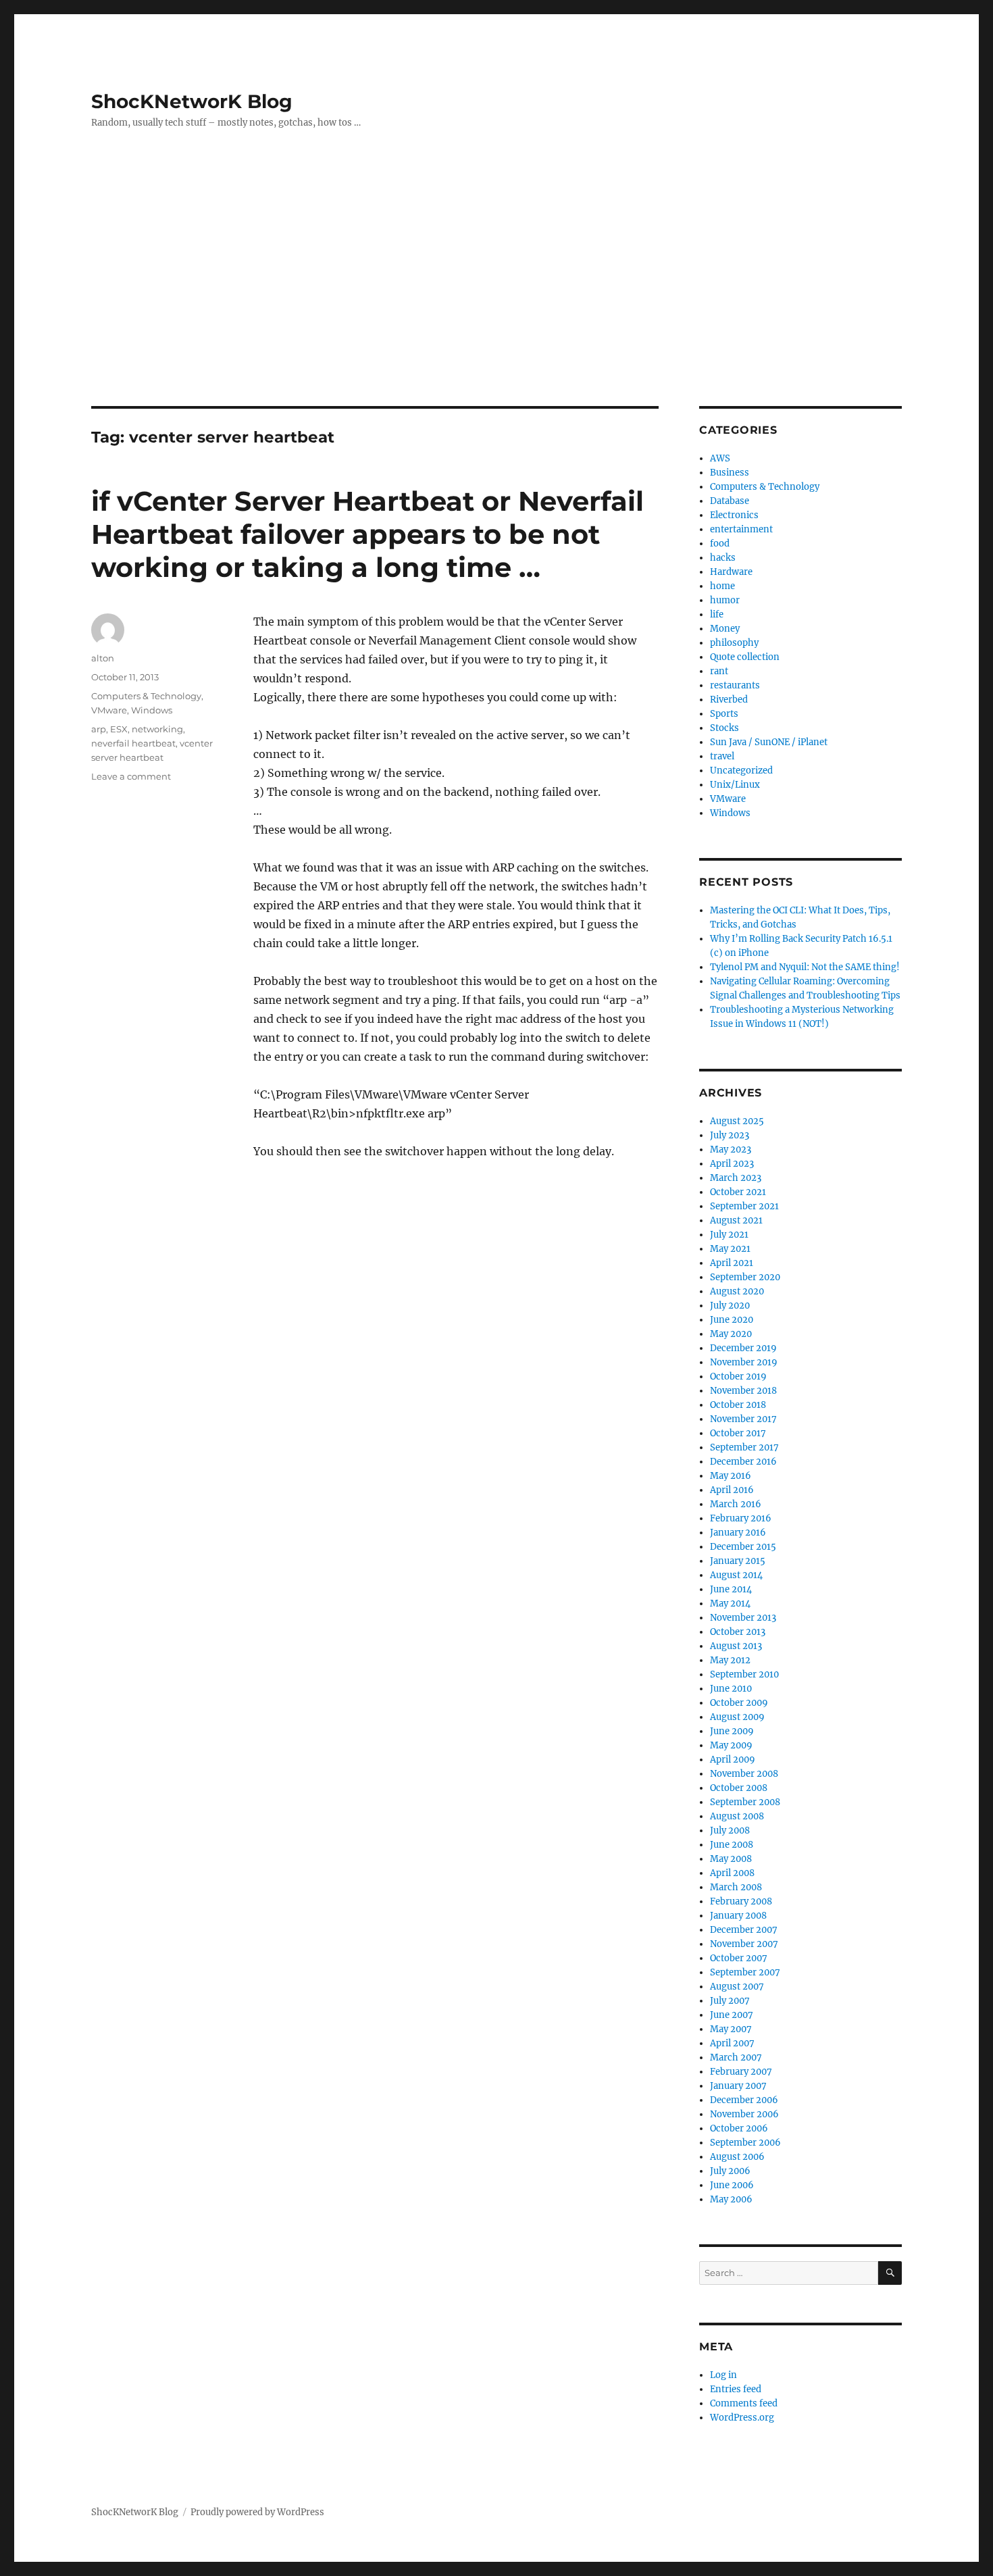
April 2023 (732, 1164)
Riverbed (729, 700)
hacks (723, 558)
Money (725, 629)
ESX (119, 729)
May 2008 (731, 1859)
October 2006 (739, 2128)
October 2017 (738, 1433)
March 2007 (736, 2057)
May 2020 (731, 1334)
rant (719, 671)
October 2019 (738, 1377)
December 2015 (743, 1547)
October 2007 (739, 1958)
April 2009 (733, 1760)
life (717, 614)
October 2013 (738, 1632)
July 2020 (730, 1306)
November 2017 (743, 1419)
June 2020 (732, 1320)
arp (99, 729)
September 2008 (745, 1802)
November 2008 (744, 1774)
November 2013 (743, 1618)
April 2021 (732, 1263)
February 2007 (741, 2072)
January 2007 (738, 2086)
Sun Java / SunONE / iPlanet (769, 742)
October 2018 (738, 1405)
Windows (152, 710)
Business (730, 473)
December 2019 (743, 1348)
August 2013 (736, 1646)
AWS (720, 458)
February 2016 (741, 1518)
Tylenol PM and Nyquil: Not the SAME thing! (805, 967)
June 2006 (732, 2185)
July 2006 (730, 2171)
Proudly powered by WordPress (257, 2512)
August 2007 (737, 1987)
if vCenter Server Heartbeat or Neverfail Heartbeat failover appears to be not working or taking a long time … (367, 534)
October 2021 (738, 1192)
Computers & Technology (146, 696)
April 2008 (732, 1873)
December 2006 (744, 2100)
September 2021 (744, 1206)
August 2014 (736, 1575)
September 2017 (744, 1447)
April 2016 (732, 1490)
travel (722, 756)
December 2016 (743, 1462)
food (720, 544)
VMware (109, 710)
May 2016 (731, 1476)
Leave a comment (131, 776)
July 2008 (730, 1830)
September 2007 (745, 1972)
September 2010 (744, 1674)
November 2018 (743, 1391)
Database (730, 501)
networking (157, 729)
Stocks (724, 728)
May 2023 (731, 1150)
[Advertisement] (496, 306)
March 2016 (736, 1504)
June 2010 (731, 1689)
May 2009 (731, 1745)
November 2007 (744, 1944)
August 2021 (736, 1220)
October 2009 (739, 1703)
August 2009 (737, 1717)
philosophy (734, 643)
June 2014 (731, 1589)
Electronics (734, 515)
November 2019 (744, 1362)
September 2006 (745, 2143)
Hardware (731, 572)
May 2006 (731, 2199)
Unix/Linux (735, 785)
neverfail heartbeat (133, 743)
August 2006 (737, 2157)
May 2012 (730, 1660)
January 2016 (738, 1533)
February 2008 (741, 1901)
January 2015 (738, 1561)
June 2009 (732, 1731)
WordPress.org (742, 2418)
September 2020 (745, 1277)
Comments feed (744, 2403)
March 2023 (736, 1178)
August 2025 (737, 1121)
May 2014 (730, 1603)
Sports (724, 714)
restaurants (735, 685)
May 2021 (730, 1249)
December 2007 (744, 1930)
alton (103, 658)
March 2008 (736, 1887)
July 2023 (730, 1135)
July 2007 (730, 2001)
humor (725, 600)
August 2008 (737, 1816)
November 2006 (744, 2114)
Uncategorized (741, 771)
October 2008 (739, 1788)
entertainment (741, 529)
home (722, 586)
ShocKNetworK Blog (192, 101)
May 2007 (731, 2029)
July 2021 (729, 1235)
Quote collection (745, 657)
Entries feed (736, 2389)
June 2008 (732, 1845)
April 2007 (732, 2043)
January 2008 (738, 1916)
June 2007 (732, 2015)
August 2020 (737, 1291)
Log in (723, 2375)
